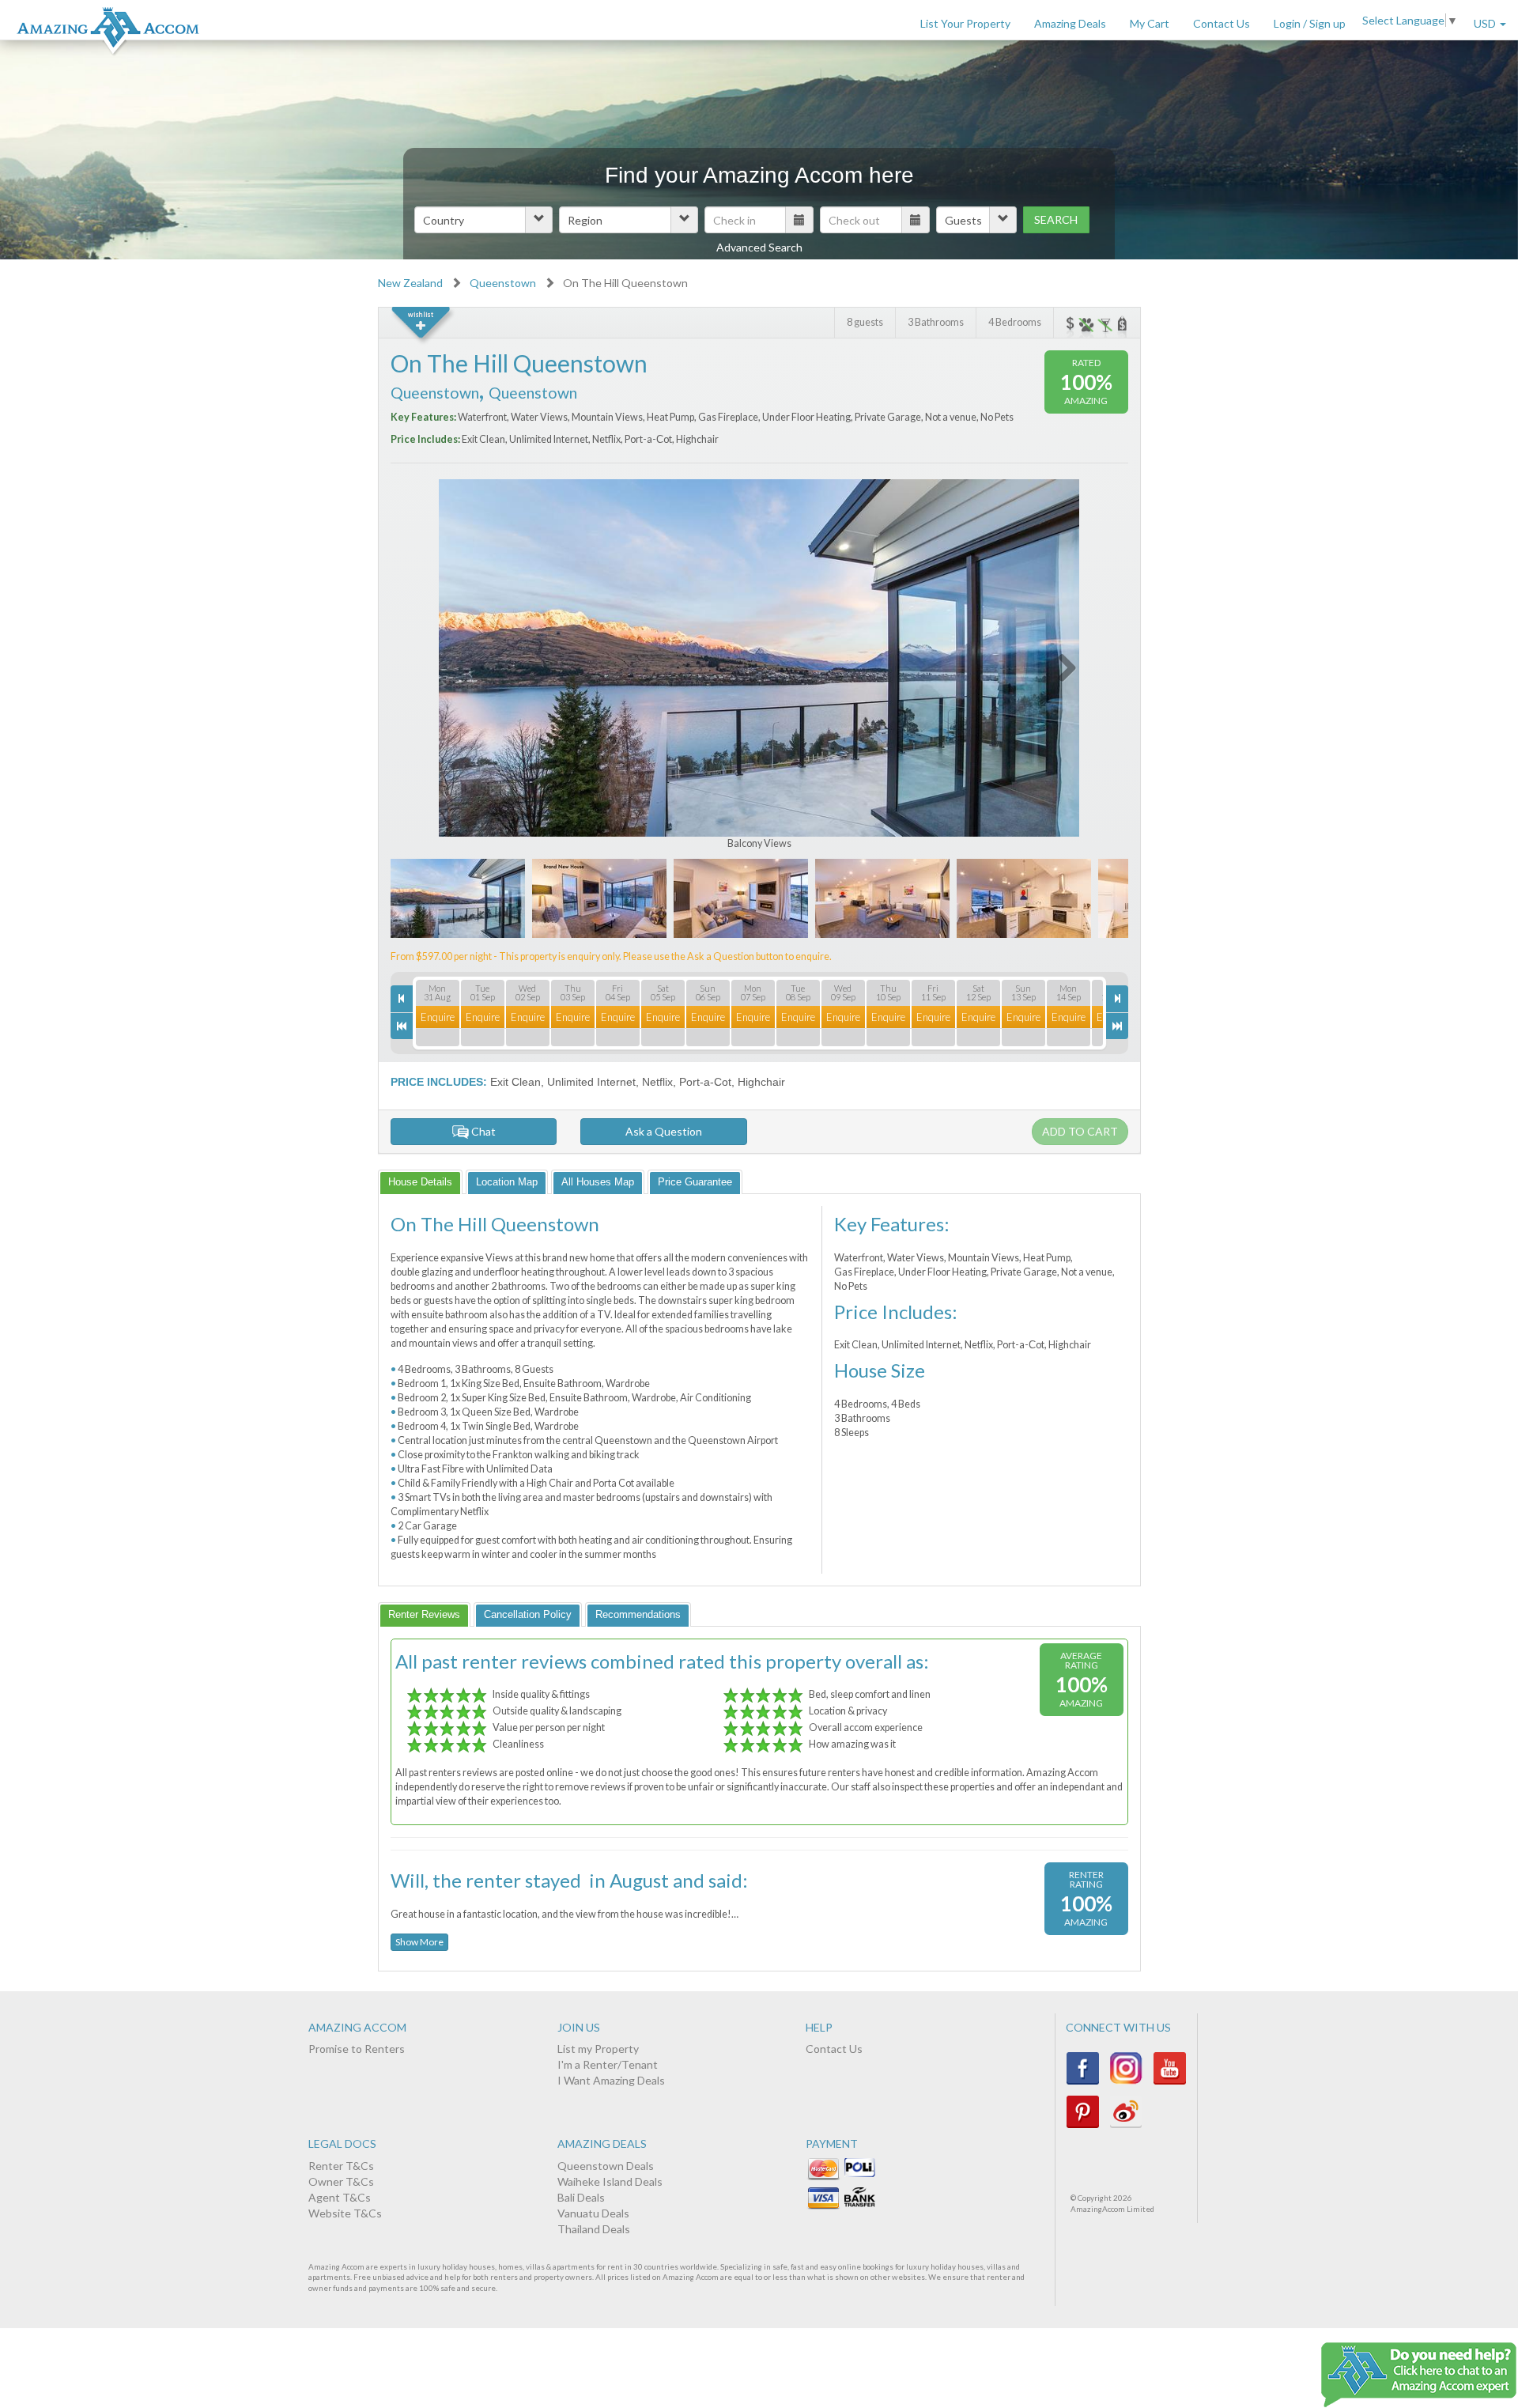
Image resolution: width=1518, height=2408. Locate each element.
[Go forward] (1117, 998)
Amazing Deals (1070, 23)
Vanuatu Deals (593, 2213)
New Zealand (410, 283)
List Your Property (965, 23)
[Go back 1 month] (402, 1026)
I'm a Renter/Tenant (608, 2064)
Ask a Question (664, 1131)
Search (1056, 219)
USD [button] (1486, 23)
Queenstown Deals (606, 2166)
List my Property (598, 2049)
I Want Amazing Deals (611, 2080)
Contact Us (1222, 23)
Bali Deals (581, 2197)
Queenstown (503, 283)
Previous (462, 665)
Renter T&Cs (341, 2166)
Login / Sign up (1310, 23)
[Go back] (402, 998)
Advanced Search (759, 247)
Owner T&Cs (341, 2181)
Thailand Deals (594, 2229)
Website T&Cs (345, 2213)
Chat (482, 1131)
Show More (419, 1942)
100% (1086, 382)
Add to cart (1080, 1131)
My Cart (1150, 23)
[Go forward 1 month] (1117, 1026)
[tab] (420, 1182)
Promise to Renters (357, 2049)
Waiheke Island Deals (610, 2181)
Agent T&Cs (340, 2197)
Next (1057, 665)
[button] (483, 220)
